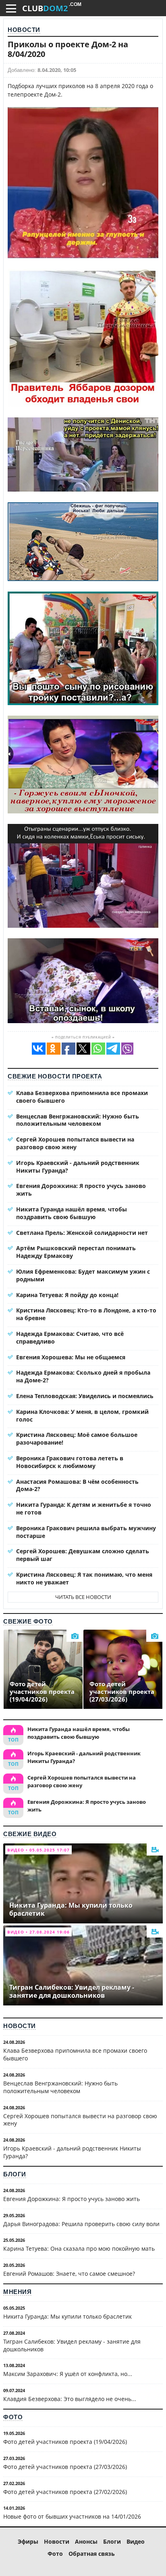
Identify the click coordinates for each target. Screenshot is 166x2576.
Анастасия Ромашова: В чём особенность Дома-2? (77, 1485)
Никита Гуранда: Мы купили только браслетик (67, 2316)
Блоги (15, 2174)
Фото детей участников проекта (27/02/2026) (65, 2492)
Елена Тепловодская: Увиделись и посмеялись (85, 1396)
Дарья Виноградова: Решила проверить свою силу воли (81, 2224)
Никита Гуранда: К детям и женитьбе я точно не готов (84, 1508)
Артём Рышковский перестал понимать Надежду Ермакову (76, 1252)
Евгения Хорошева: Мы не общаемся (71, 1357)
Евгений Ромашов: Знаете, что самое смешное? (69, 2274)
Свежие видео (30, 1834)
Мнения (17, 2292)
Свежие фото (28, 1621)
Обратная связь (92, 2554)
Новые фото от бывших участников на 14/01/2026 (72, 2516)
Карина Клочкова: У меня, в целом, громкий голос (82, 1415)
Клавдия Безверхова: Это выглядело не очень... (70, 2399)
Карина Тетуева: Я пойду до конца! (67, 1295)
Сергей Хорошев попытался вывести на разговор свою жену (75, 1143)
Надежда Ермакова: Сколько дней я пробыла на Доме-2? (83, 1376)
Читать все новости (83, 1597)
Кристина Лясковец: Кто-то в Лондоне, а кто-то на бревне (86, 1314)
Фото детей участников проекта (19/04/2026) (65, 2442)
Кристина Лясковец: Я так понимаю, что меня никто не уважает (84, 1578)
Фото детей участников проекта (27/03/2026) (65, 2467)
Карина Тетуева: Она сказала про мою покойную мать (79, 2248)
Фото (13, 2417)
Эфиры (28, 2541)
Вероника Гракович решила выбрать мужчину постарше (86, 1532)
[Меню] (11, 8)
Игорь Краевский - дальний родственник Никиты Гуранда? (78, 1167)
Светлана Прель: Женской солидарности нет (82, 1233)
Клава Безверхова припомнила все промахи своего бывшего (82, 1097)
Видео (136, 2541)
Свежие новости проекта (55, 1076)
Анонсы (86, 2541)
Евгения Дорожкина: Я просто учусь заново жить (81, 1190)
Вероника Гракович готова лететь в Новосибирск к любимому (70, 1462)
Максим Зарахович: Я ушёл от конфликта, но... (68, 2374)
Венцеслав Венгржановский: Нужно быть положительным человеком (78, 1120)
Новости (24, 30)
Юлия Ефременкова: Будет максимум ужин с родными (83, 1275)
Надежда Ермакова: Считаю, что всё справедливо (70, 1337)
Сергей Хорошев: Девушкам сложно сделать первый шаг (83, 1555)
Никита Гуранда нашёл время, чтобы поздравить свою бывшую (72, 1213)
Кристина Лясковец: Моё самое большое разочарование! (77, 1439)
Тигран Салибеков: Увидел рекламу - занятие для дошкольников (72, 2345)
